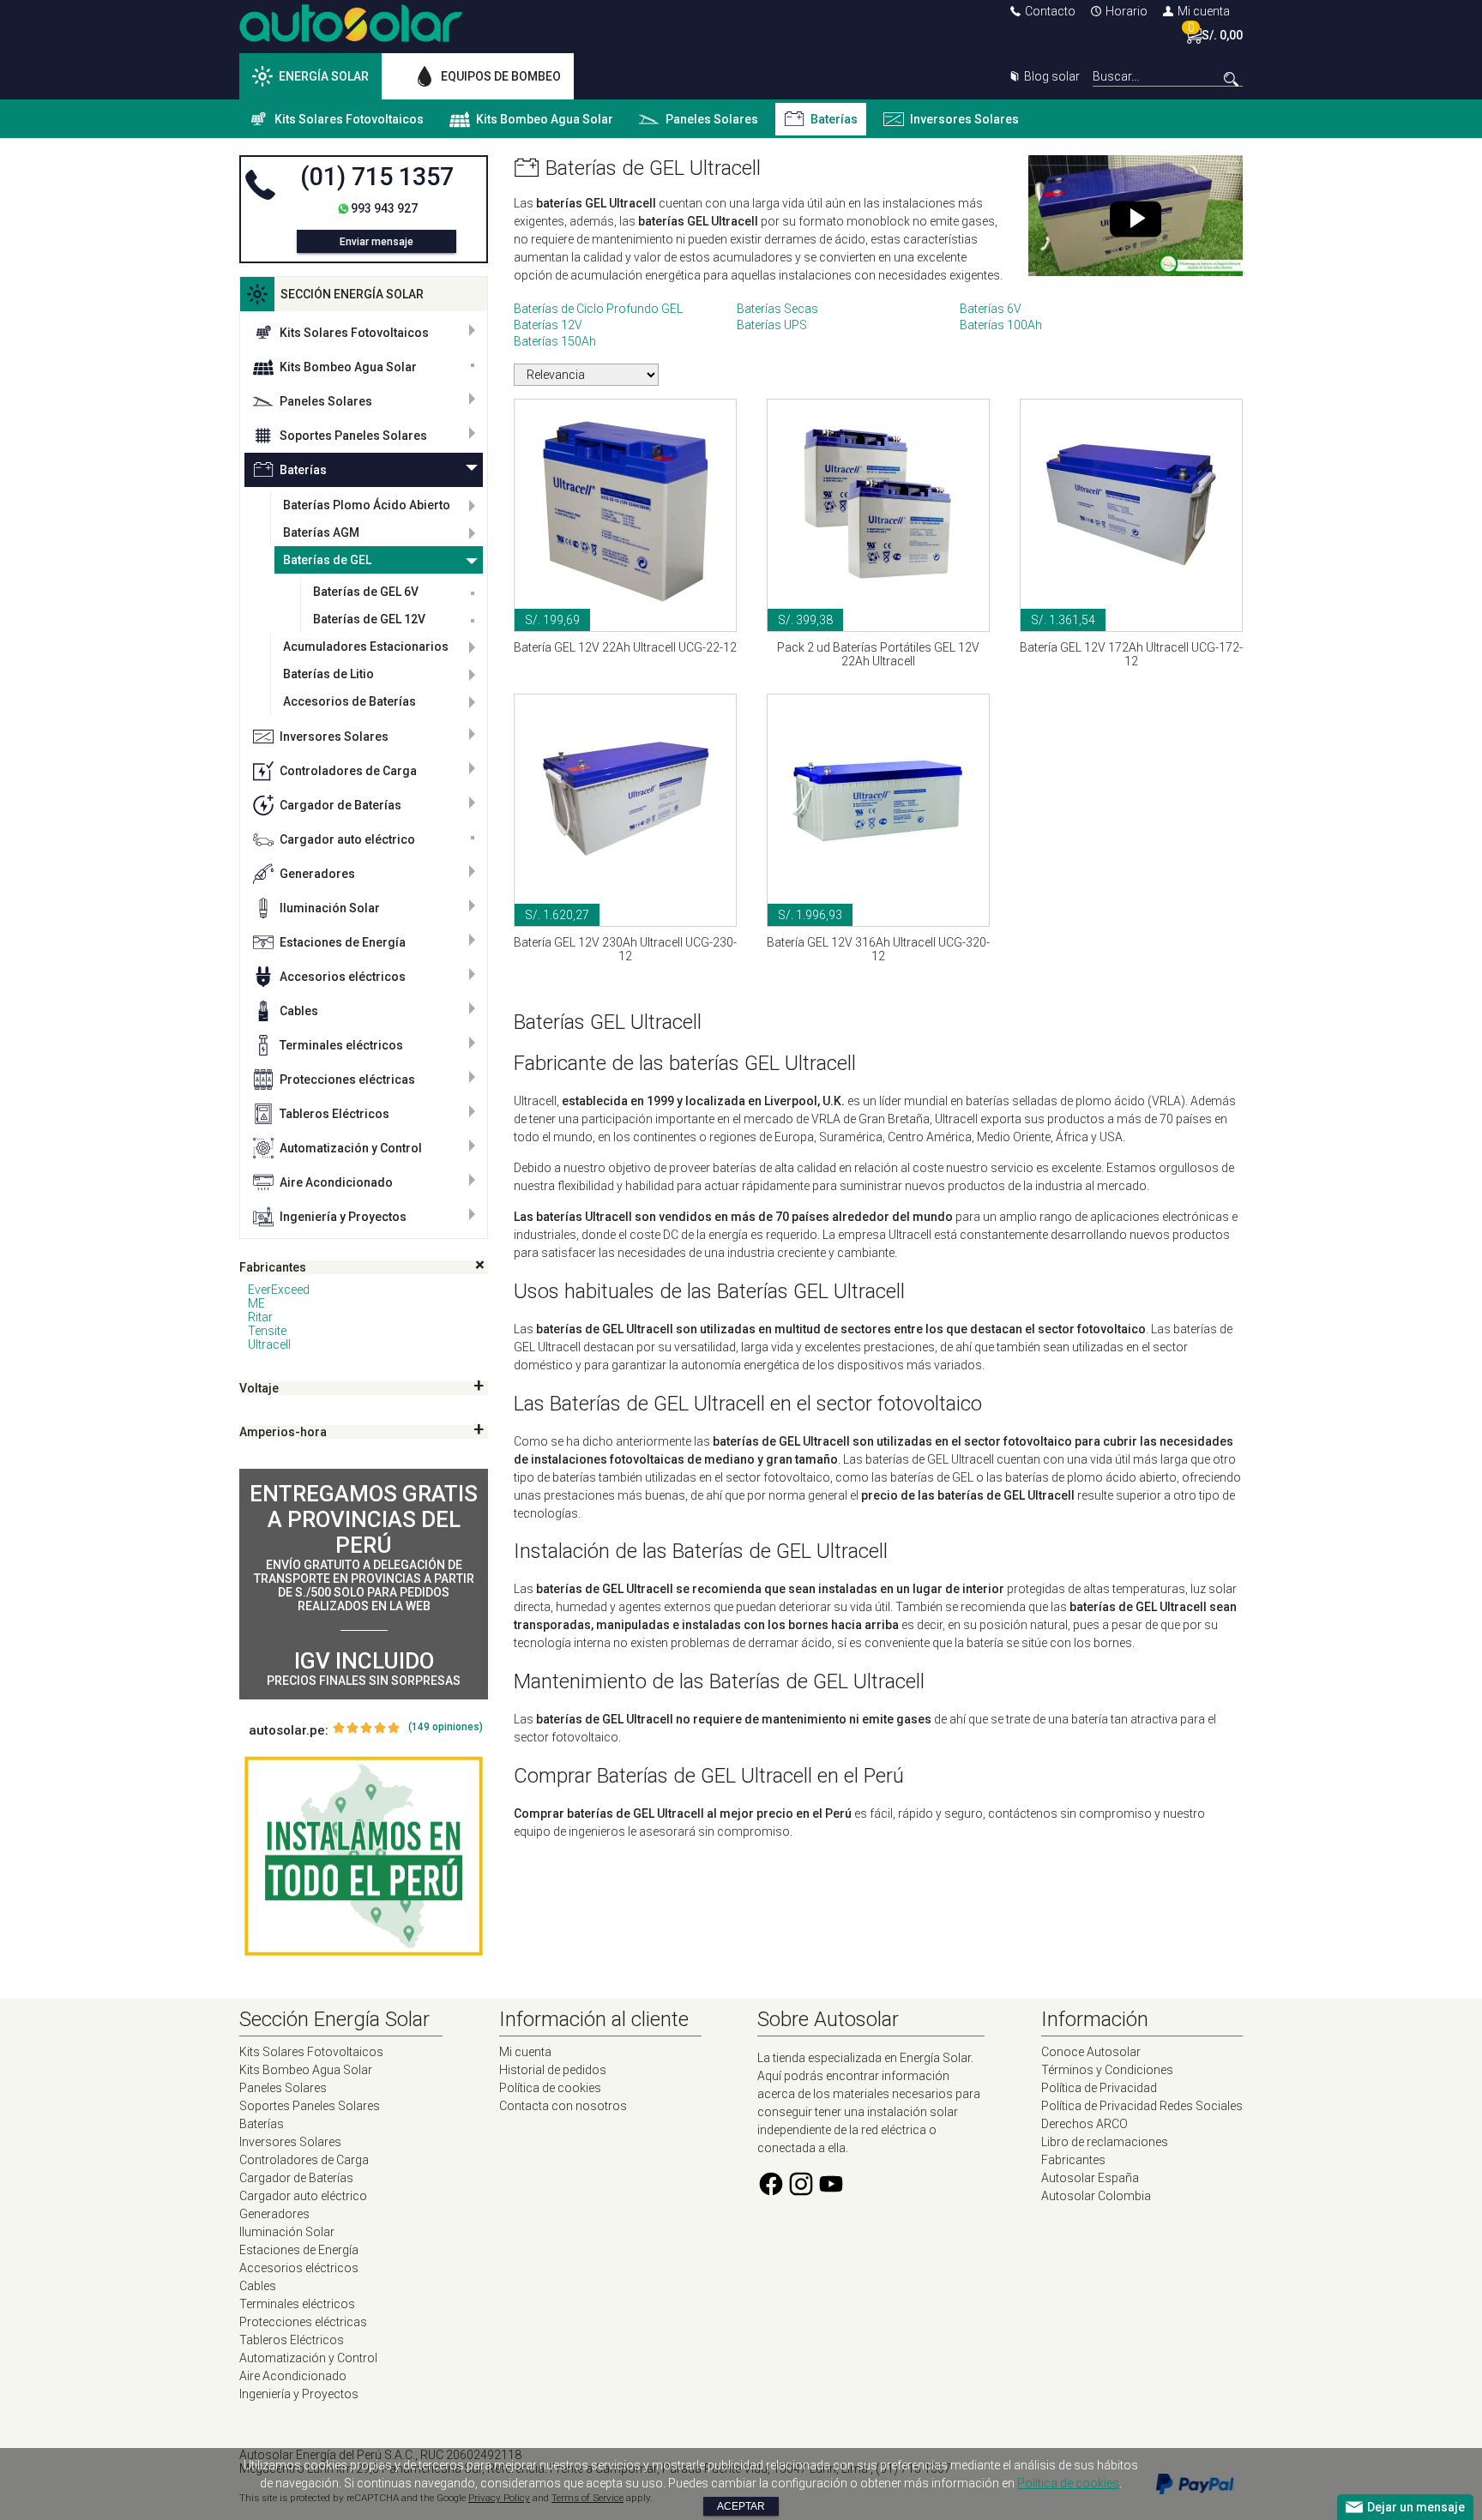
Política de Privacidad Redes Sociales (1142, 2106)
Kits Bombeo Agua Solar (545, 119)
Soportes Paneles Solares (353, 436)
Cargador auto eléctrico (347, 839)
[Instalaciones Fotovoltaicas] (364, 1856)
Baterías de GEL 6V (366, 592)
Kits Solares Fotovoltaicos (349, 119)
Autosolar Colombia (1096, 2196)
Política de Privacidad (1099, 2088)
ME (256, 1303)
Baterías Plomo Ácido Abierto (367, 505)
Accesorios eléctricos (343, 977)
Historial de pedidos (553, 2070)
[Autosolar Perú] (351, 38)
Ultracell (269, 1344)
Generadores (317, 874)
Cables (299, 1011)
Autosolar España (1090, 2178)
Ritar (260, 1317)
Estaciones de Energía (343, 942)
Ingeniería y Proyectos (343, 1217)
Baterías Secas (777, 309)
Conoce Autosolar (1091, 2052)
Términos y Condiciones (1107, 2070)
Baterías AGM (321, 532)
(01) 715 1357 (377, 177)
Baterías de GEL (327, 560)
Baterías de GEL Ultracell (653, 168)
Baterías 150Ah (555, 341)
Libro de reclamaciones (1105, 2142)
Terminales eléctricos (341, 1045)
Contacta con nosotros (563, 2106)
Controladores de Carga (348, 771)
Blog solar (1052, 76)
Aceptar (741, 2506)
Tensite (267, 1331)
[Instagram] (801, 2193)
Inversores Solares (964, 119)
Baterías (834, 119)
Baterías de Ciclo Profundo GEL (598, 309)
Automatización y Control (351, 1148)
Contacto (1050, 11)
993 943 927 (384, 208)
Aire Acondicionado (336, 1182)
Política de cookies (550, 2088)
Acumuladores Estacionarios (366, 647)
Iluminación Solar (330, 908)
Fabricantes (1073, 2160)
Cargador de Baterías (340, 805)
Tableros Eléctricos (334, 1114)
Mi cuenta (1204, 11)
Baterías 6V (991, 309)
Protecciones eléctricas (347, 1080)
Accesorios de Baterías (349, 701)
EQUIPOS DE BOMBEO (501, 76)
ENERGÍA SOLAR (324, 76)
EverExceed (279, 1290)
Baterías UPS (772, 325)
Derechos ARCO (1084, 2124)
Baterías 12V (548, 325)
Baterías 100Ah (1001, 325)
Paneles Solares (712, 119)
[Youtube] (831, 2193)
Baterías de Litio (328, 674)
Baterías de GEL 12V (369, 619)
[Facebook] (771, 2193)
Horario (1127, 11)
